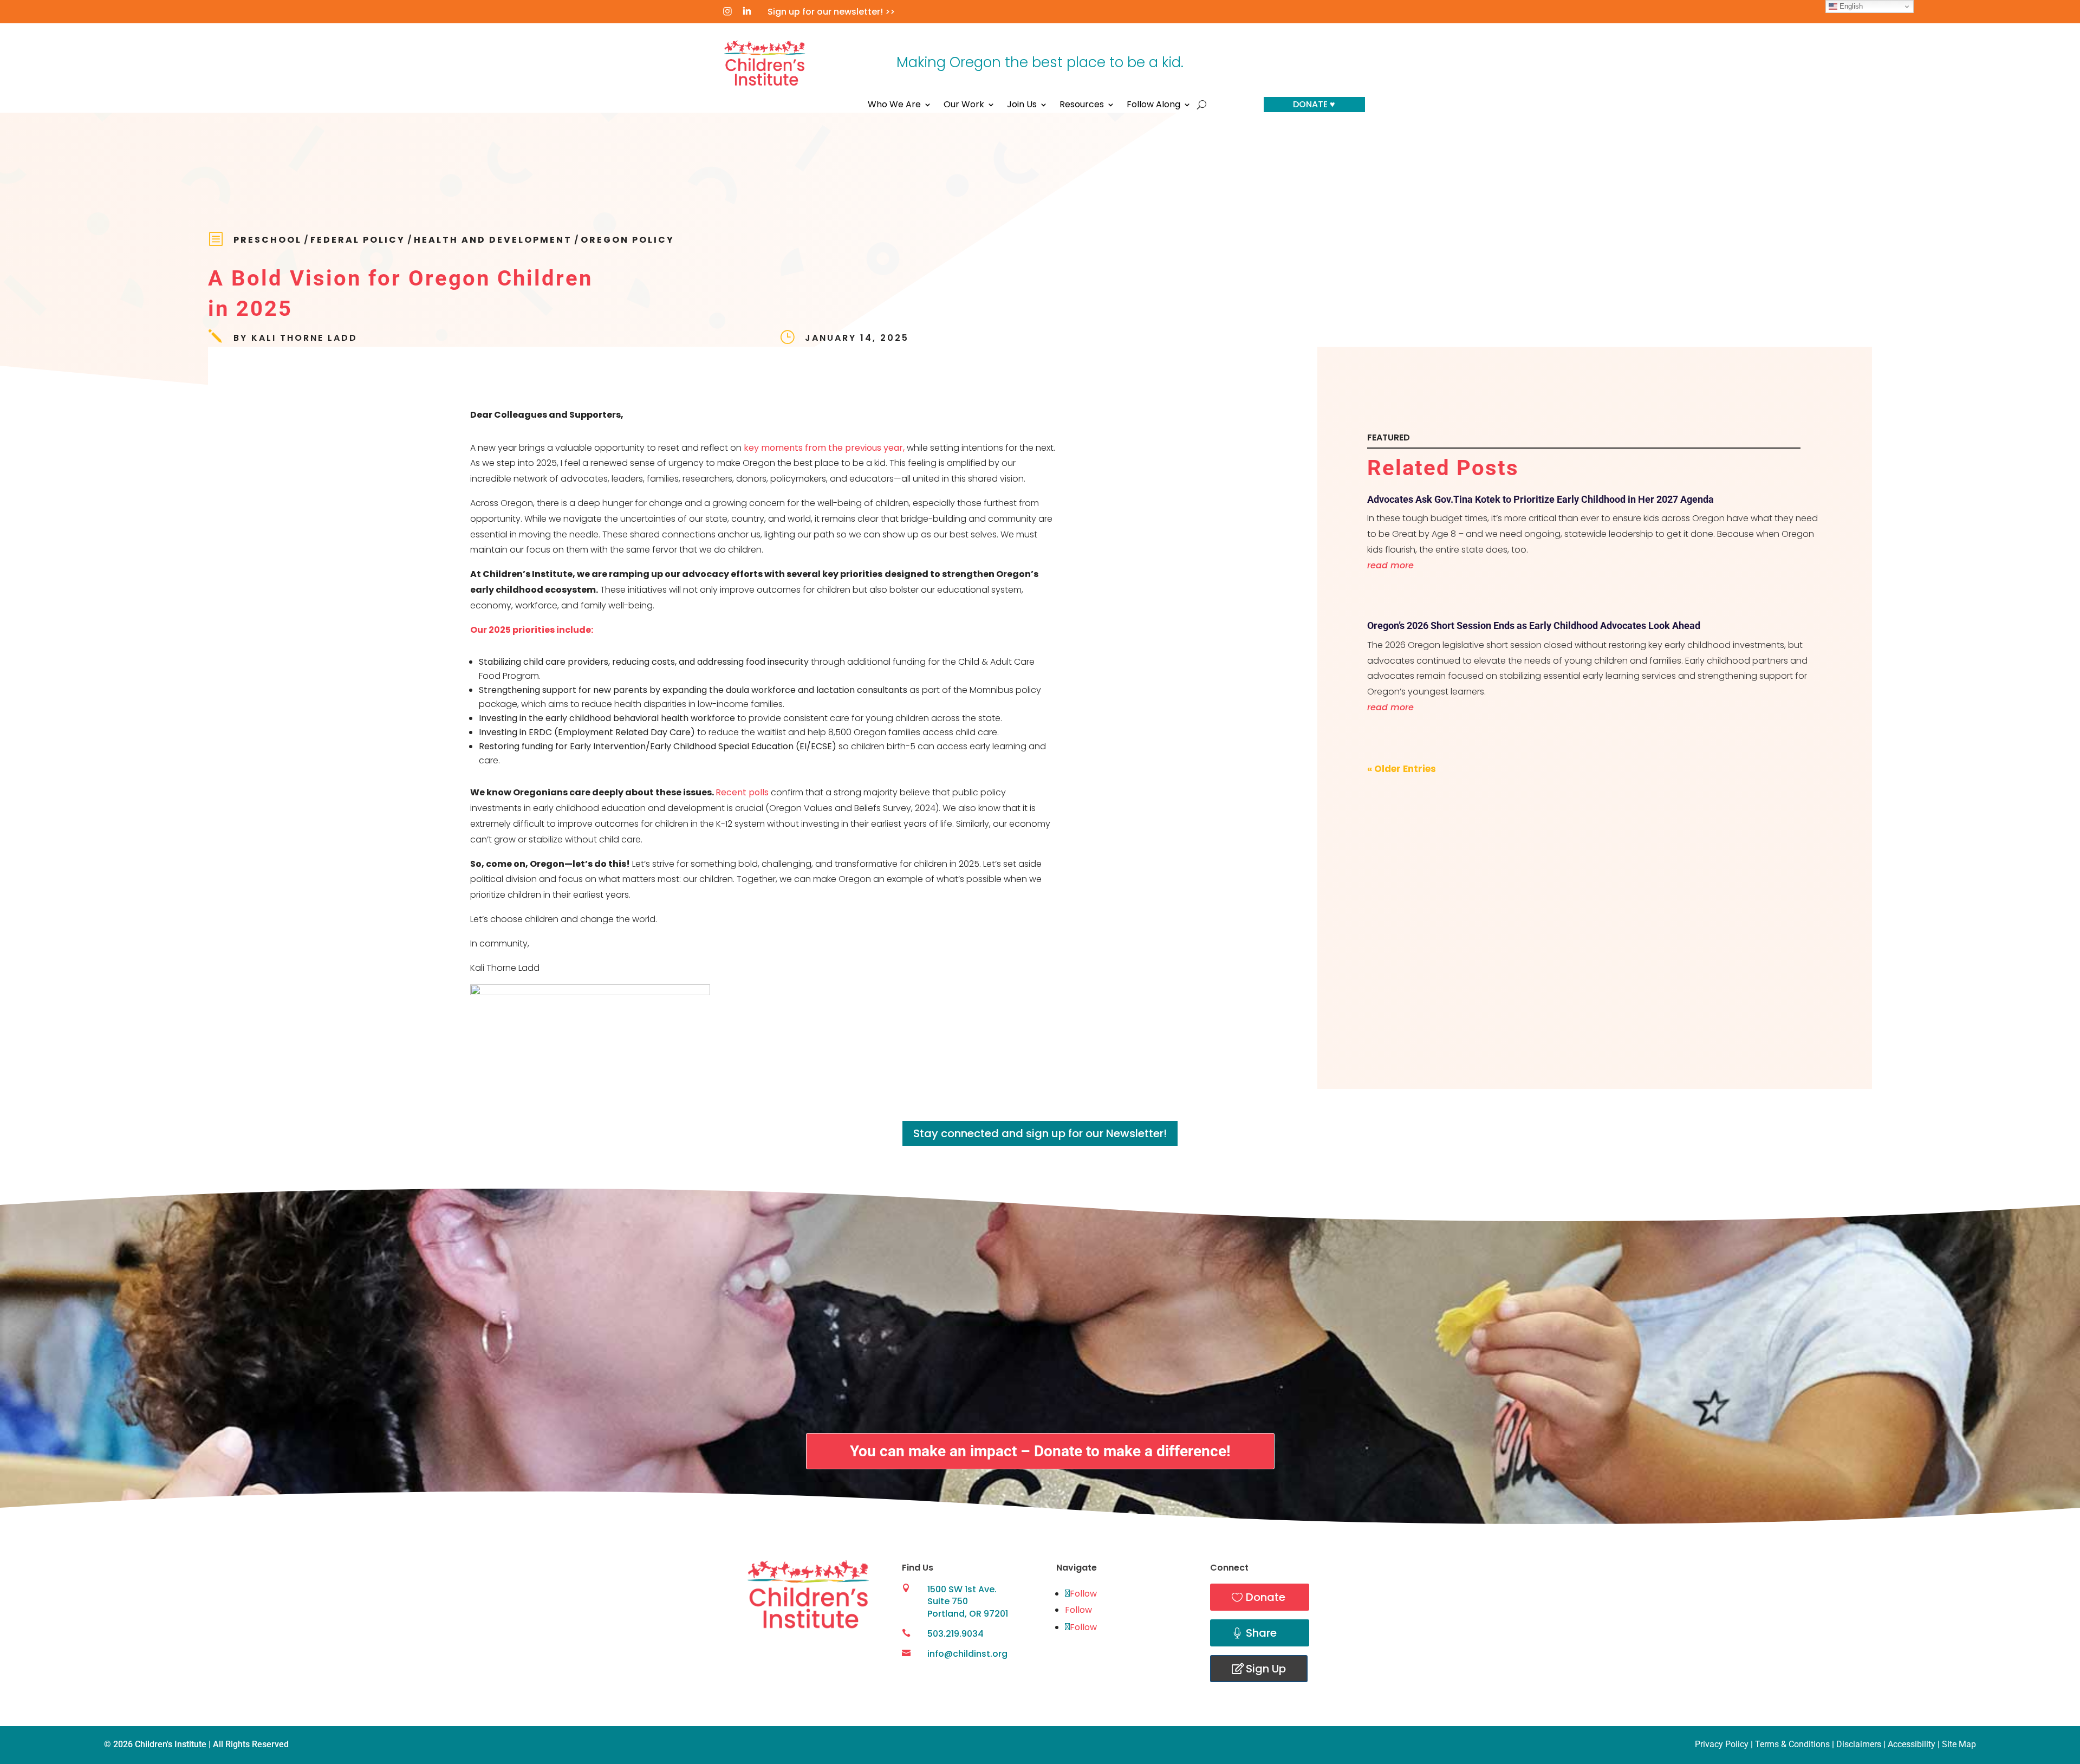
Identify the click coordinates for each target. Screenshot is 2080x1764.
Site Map (1959, 1744)
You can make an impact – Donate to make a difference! (1040, 1451)
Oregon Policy (628, 240)
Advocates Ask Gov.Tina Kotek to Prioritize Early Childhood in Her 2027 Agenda (1540, 499)
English (1850, 6)
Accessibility (1912, 1744)
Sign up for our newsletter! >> (831, 12)
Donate (1266, 1597)
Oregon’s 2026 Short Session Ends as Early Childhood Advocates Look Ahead (1534, 625)
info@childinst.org (967, 1654)
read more (1390, 565)
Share (1261, 1633)
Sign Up (1266, 1669)
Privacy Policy (1722, 1744)
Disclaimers (1859, 1744)
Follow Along (1153, 106)
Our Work (964, 106)
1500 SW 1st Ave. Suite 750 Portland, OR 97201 (968, 1601)
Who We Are (894, 106)
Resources (1082, 106)
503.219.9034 (955, 1634)
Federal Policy (358, 240)
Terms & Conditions (1792, 1744)
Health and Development (493, 240)
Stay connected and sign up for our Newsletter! (1040, 1133)
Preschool (268, 240)
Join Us (1022, 106)
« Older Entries (1402, 769)
